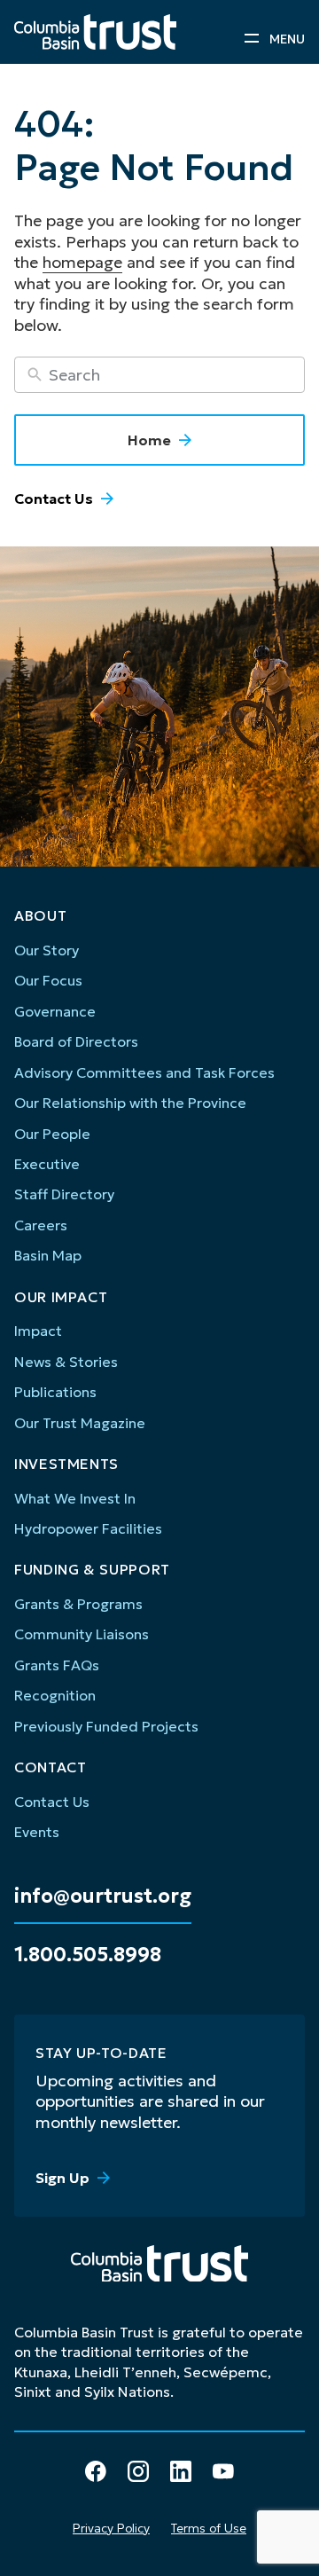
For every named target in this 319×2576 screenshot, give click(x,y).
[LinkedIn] (181, 2471)
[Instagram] (138, 2471)
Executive (47, 1164)
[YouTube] (223, 2471)
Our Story (47, 950)
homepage (82, 262)
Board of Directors (76, 1041)
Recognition (55, 1695)
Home (149, 440)
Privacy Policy (111, 2528)
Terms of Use (209, 2528)
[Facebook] (96, 2471)
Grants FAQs (57, 1665)
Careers (41, 1225)
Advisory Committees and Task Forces (144, 1072)
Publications (55, 1392)
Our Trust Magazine (80, 1423)
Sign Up (62, 2178)
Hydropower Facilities (88, 1528)
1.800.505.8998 (88, 1955)
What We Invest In (75, 1498)
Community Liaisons (82, 1634)
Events (37, 1832)
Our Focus (48, 980)
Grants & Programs (78, 1604)
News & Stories (66, 1362)
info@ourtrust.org (103, 1897)
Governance (55, 1011)
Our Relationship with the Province (130, 1103)
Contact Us (54, 499)
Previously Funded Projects (106, 1726)
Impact (38, 1331)
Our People (52, 1134)
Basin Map (48, 1255)
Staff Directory (64, 1194)
